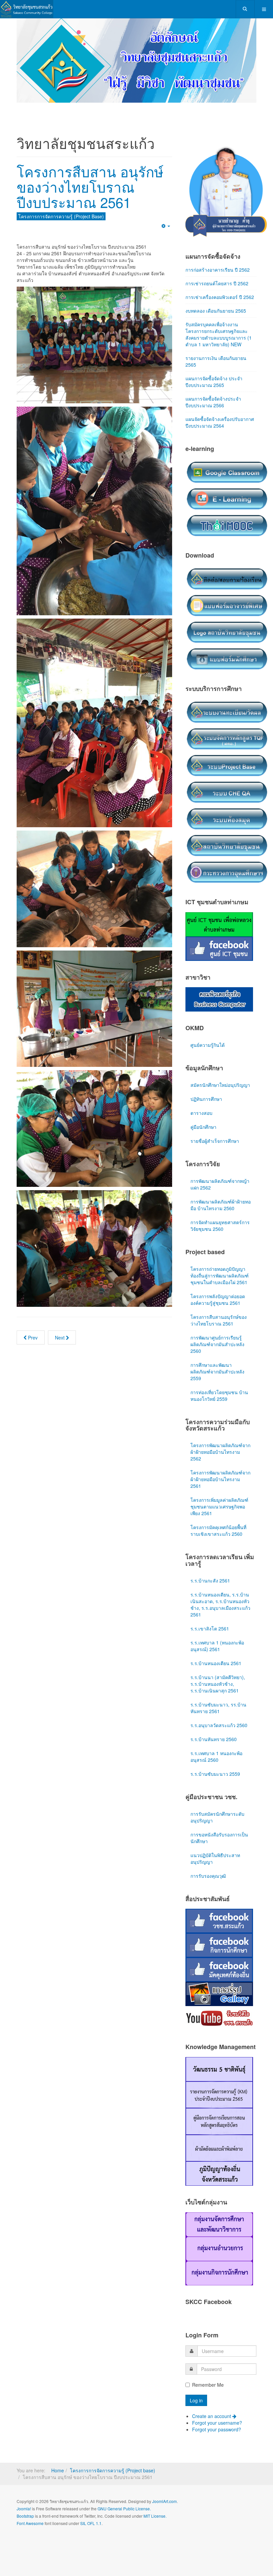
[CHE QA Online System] (227, 772)
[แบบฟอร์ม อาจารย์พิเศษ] (227, 585)
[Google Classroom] (227, 452)
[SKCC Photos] (219, 1973)
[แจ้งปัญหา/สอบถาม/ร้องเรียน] (227, 558)
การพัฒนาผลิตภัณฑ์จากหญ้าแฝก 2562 (220, 1164)
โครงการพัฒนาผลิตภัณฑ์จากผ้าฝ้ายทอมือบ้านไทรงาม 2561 (220, 1459)
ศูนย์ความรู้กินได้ (208, 1025)
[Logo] (227, 612)
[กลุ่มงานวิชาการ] (219, 2204)
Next (60, 1317)
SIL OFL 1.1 (91, 2503)
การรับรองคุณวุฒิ (208, 1856)
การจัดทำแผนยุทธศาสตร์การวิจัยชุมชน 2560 (220, 1206)
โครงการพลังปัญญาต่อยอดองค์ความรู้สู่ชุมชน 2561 (218, 1280)
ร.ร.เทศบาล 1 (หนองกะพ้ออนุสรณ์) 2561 (217, 1626)
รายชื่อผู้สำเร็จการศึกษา (215, 1121)
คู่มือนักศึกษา (203, 1107)
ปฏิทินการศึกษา (206, 1079)
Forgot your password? (217, 2409)
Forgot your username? (217, 2403)
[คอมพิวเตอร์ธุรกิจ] (219, 979)
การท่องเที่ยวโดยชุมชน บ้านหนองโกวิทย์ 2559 (219, 1375)
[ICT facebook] (219, 928)
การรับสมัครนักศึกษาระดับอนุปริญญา (217, 1797)
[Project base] (227, 745)
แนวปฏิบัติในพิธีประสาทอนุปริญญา (215, 1838)
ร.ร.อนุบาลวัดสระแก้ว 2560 (219, 1705)
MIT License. (155, 2496)
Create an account (212, 2396)
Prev (32, 1317)
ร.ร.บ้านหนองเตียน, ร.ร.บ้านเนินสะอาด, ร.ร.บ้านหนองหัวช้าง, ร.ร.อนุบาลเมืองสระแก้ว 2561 (220, 1584)
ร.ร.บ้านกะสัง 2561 (210, 1560)
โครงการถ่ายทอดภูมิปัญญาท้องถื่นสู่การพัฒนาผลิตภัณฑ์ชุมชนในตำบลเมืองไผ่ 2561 (220, 1256)
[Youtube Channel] (219, 1998)
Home (58, 2450)
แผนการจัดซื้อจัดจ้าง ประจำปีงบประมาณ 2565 (214, 362)
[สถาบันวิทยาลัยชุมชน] (227, 825)
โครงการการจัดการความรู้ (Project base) (113, 2450)
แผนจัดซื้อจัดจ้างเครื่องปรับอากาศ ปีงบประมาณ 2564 (220, 402)
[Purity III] (27, 9)
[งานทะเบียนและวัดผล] (227, 692)
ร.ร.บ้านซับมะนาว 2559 (215, 1754)
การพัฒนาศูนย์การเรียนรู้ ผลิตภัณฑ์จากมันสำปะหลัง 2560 (217, 1324)
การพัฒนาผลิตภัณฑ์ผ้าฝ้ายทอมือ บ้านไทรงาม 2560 (221, 1185)
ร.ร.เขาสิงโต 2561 (210, 1608)
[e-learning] (227, 478)
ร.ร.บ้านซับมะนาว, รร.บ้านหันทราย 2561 (218, 1688)
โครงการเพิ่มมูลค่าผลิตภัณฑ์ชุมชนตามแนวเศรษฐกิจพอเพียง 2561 (219, 1486)
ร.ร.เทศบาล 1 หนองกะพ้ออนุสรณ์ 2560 (216, 1736)
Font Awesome (30, 2503)
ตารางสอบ (201, 1093)
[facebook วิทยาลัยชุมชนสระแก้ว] (219, 1900)
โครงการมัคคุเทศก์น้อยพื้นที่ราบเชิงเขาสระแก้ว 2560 (218, 1510)
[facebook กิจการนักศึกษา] (219, 1925)
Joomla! (24, 2489)
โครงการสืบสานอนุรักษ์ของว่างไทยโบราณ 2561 (219, 1300)
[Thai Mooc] (227, 505)
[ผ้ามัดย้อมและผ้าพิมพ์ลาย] (219, 2127)
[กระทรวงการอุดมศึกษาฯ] (227, 852)
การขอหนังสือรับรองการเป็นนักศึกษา (219, 1818)
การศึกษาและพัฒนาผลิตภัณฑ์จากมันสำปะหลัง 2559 (217, 1351)
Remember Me (208, 2365)
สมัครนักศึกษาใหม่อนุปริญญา (220, 1065)
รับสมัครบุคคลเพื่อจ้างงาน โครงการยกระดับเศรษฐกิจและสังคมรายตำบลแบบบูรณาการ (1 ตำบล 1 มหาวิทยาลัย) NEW (219, 314)
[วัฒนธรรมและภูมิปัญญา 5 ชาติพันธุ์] (219, 2048)
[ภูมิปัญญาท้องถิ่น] (219, 2153)
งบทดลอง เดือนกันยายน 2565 (216, 291)
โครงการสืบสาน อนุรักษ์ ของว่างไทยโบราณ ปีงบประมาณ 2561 (90, 167)
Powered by (47, 2521)
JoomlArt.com (164, 2481)
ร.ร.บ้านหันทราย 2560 (214, 1719)
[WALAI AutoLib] (227, 798)
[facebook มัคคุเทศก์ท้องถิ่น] (219, 1949)
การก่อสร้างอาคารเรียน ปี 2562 (218, 250)
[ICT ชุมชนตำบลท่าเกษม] (219, 904)
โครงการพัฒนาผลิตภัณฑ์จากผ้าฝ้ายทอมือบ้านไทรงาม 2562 (220, 1432)
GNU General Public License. (124, 2489)
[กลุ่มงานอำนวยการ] (219, 2228)
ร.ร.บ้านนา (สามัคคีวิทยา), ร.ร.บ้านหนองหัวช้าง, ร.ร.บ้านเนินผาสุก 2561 (218, 1664)
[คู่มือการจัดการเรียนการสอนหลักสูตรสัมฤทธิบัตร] (219, 2101)
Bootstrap (25, 2496)
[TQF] (227, 718)
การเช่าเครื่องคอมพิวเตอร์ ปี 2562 (220, 277)
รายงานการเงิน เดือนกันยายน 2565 (216, 341)
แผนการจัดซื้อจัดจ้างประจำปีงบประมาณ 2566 (213, 382)
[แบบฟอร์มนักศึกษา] (227, 638)
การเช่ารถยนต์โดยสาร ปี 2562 (217, 263)
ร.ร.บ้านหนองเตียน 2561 (216, 1643)
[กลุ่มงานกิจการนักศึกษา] (219, 2252)
